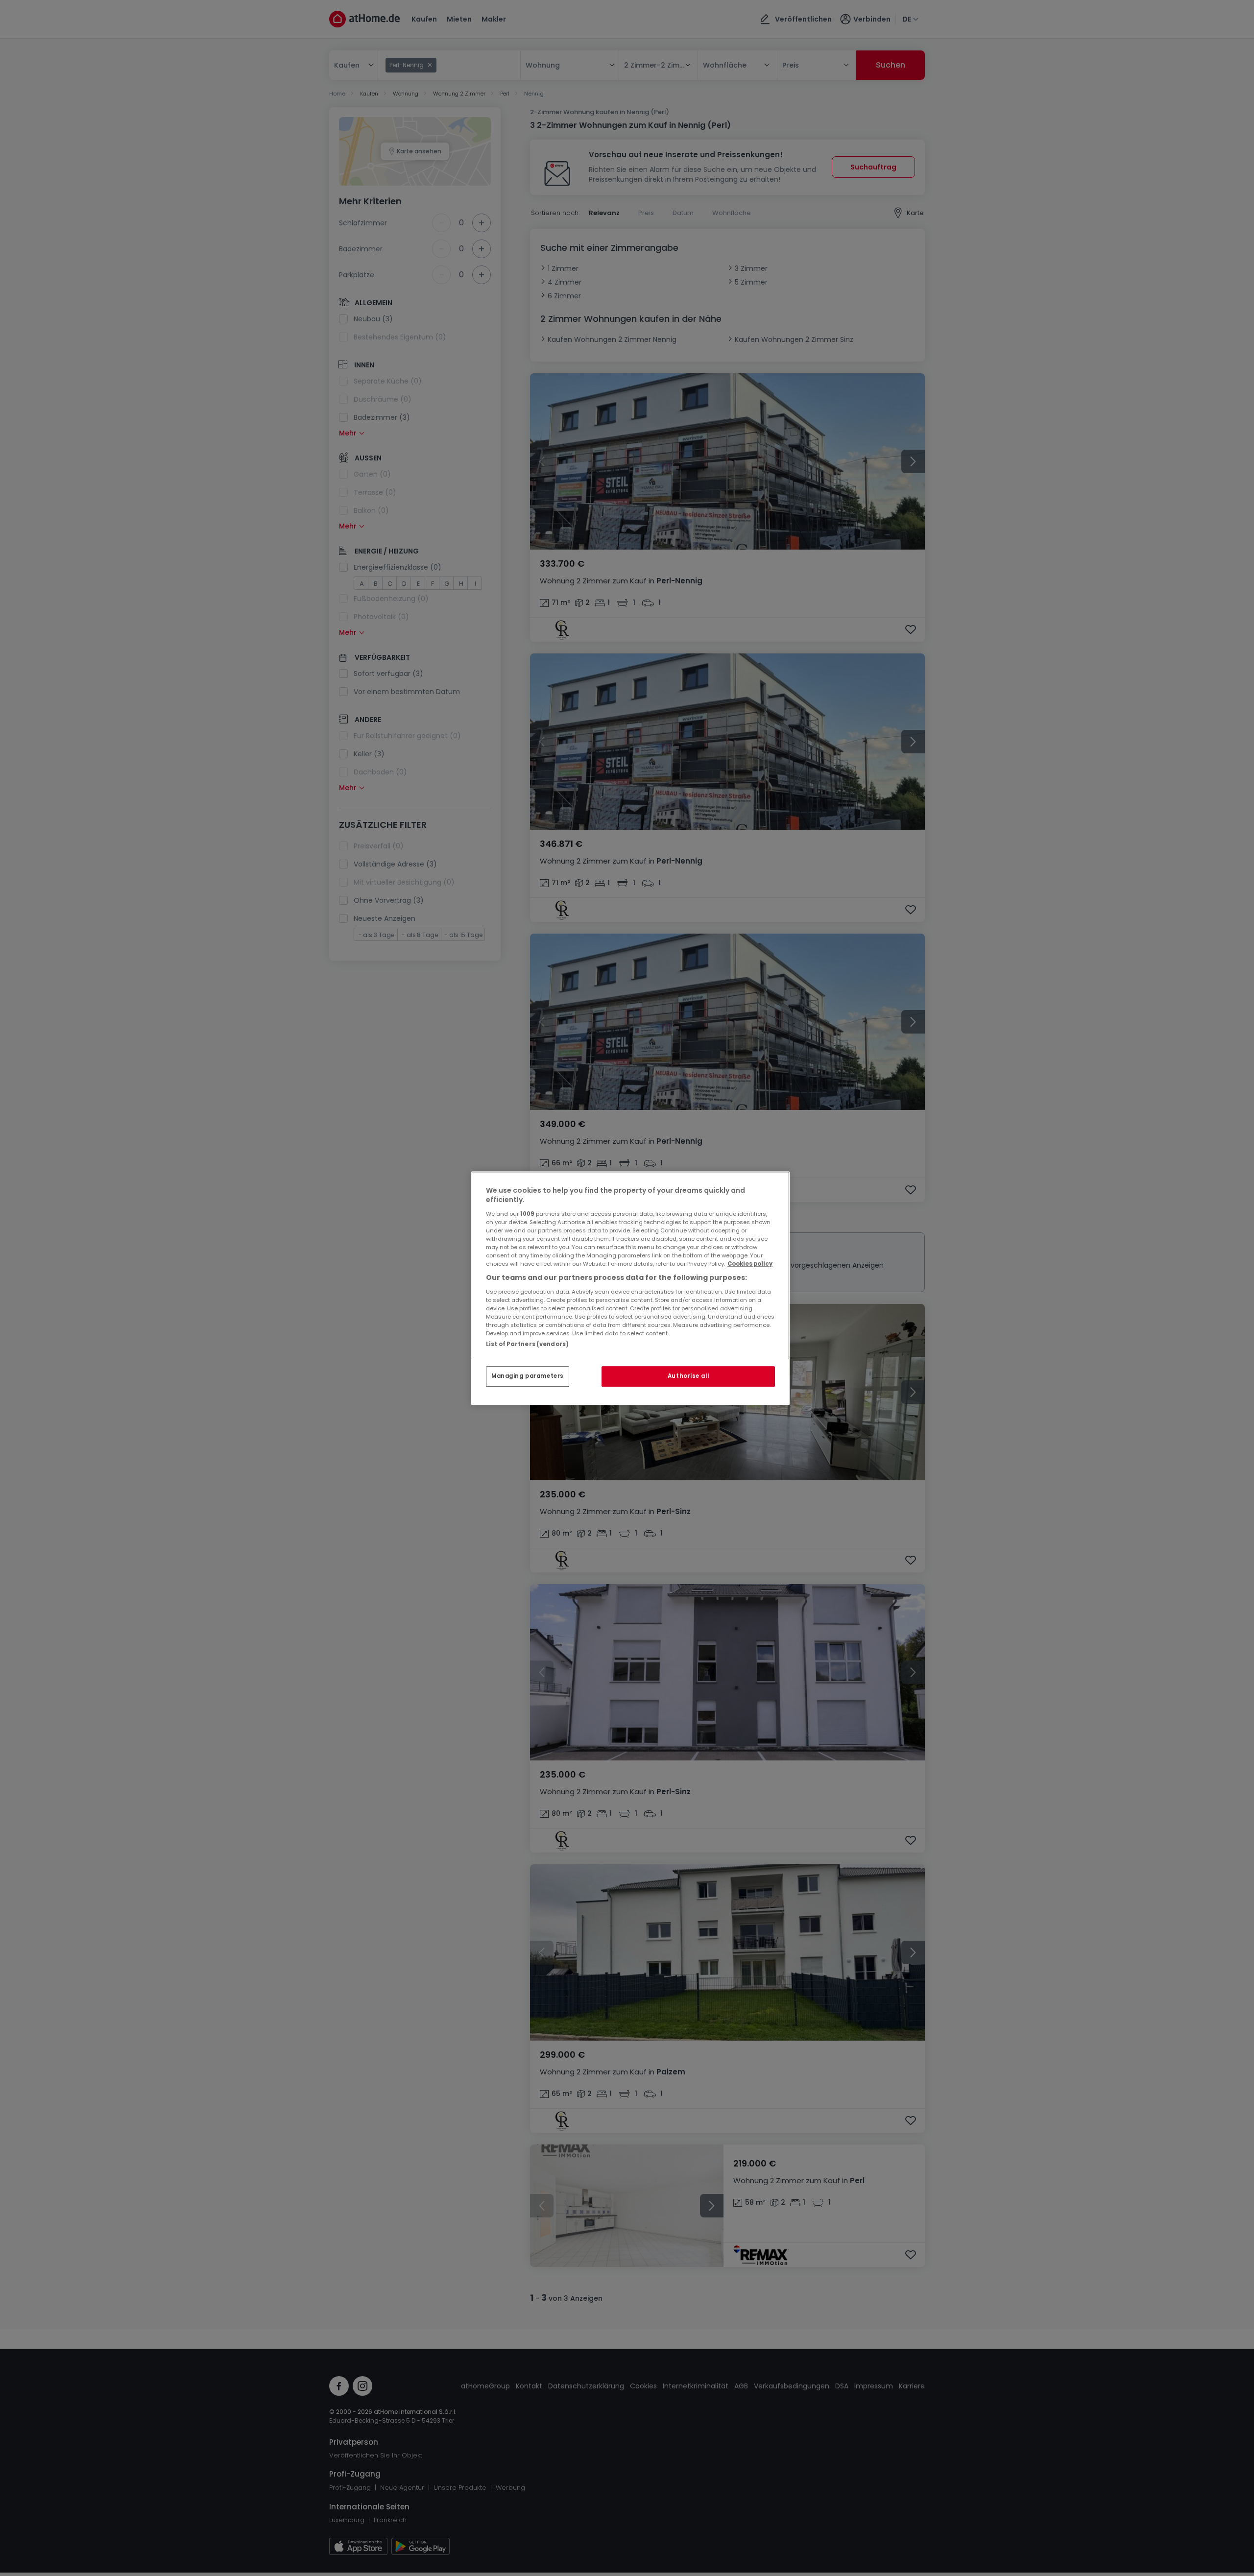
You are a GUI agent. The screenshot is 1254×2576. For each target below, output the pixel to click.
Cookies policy (750, 1264)
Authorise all (688, 1376)
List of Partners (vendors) (527, 1344)
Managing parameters (528, 1376)
